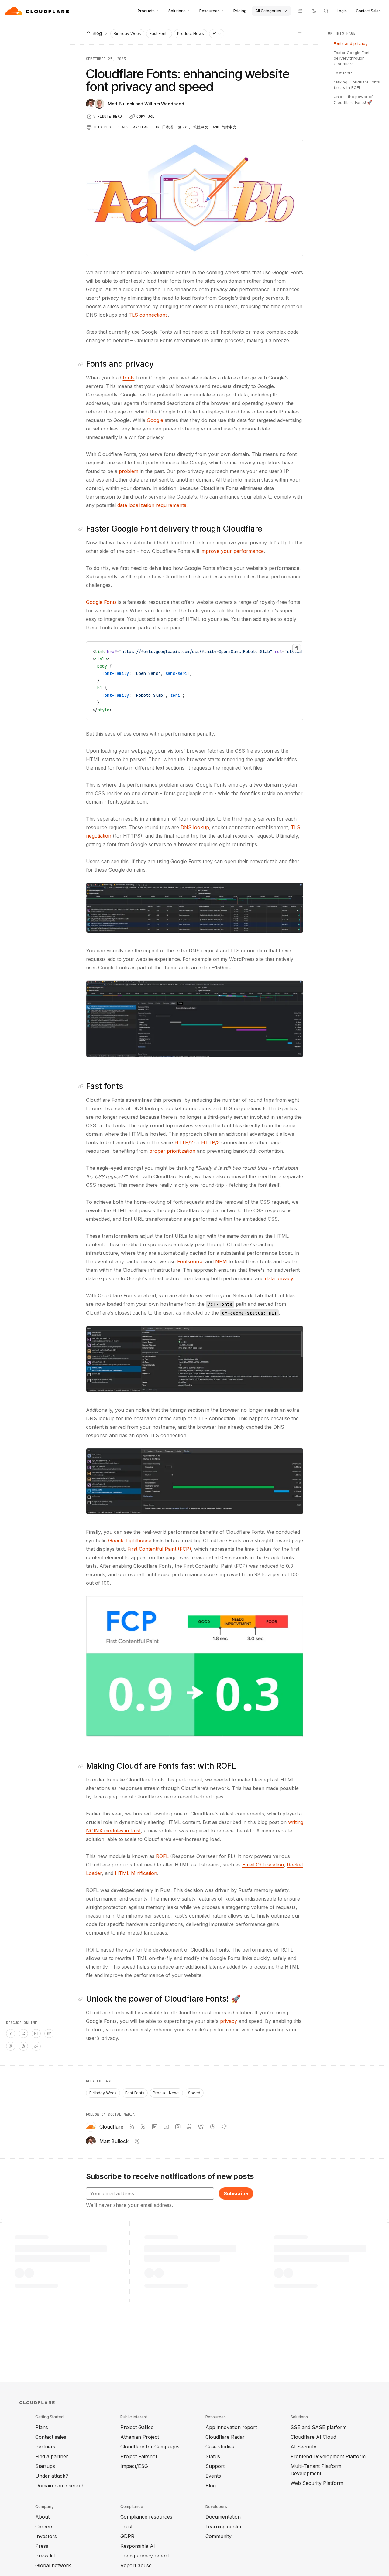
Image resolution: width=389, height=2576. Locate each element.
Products (146, 11)
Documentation (223, 2517)
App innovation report (231, 2427)
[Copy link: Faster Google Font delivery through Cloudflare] (82, 529)
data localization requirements (152, 505)
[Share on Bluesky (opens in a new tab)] (49, 2033)
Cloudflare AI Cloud (313, 2437)
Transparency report (145, 2556)
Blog (211, 2486)
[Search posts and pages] (326, 11)
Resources (210, 11)
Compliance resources (146, 2517)
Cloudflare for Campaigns (150, 2447)
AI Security (303, 2447)
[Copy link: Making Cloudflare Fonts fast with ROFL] (82, 1766)
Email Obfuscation (263, 1865)
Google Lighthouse (130, 1540)
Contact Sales (368, 11)
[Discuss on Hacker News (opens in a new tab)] (11, 2033)
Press (42, 2546)
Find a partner (52, 2456)
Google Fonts (101, 602)
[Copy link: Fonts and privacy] (82, 364)
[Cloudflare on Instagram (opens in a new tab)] (178, 2127)
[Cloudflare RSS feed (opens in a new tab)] (132, 2127)
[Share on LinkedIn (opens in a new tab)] (36, 2033)
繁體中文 (201, 127)
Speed (194, 2093)
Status (213, 2456)
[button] (195, 908)
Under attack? (52, 2476)
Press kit (45, 2556)
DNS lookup (195, 827)
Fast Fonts (159, 33)
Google (155, 420)
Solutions (177, 11)
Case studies (220, 2447)
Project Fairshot (139, 2456)
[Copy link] (36, 2046)
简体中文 (229, 127)
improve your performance (232, 551)
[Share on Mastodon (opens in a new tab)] (11, 2046)
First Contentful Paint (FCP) (159, 1549)
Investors (46, 2536)
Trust (126, 2527)
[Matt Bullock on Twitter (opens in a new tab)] (137, 2141)
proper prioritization (172, 1151)
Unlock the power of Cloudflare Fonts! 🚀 (353, 99)
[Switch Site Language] (300, 11)
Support (215, 2466)
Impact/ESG (134, 2466)
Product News (191, 33)
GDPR (127, 2536)
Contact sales (51, 2437)
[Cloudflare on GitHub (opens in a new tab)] (189, 2127)
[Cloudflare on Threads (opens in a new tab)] (212, 2127)
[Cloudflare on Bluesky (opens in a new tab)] (201, 2127)
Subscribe (236, 2193)
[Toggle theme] (314, 11)
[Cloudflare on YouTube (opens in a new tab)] (166, 2127)
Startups (45, 2466)
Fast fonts (343, 73)
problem (129, 471)
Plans (42, 2427)
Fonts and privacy (351, 43)
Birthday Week (127, 33)
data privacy (279, 1278)
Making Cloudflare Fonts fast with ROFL (357, 85)
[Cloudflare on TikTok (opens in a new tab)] (224, 2127)
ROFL (162, 1856)
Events (213, 2476)
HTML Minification (136, 1873)
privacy (229, 2021)
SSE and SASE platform (318, 2427)
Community (219, 2536)
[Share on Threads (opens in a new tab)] (23, 2046)
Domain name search (60, 2486)
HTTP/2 (184, 1142)
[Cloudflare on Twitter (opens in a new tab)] (143, 2127)
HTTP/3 (210, 1142)
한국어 (183, 127)
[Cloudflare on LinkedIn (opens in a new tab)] (155, 2127)
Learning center (224, 2527)
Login (342, 11)
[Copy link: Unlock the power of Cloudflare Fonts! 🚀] (82, 1999)
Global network (53, 2565)
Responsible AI (138, 2546)
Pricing (240, 11)
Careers (44, 2527)
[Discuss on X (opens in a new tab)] (23, 2033)
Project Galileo (137, 2427)
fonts (129, 378)
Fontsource (190, 1261)
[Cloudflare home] (38, 11)
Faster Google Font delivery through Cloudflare (352, 58)
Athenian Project (140, 2437)
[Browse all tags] (300, 33)
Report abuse (136, 2565)
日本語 (168, 127)
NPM (221, 1261)
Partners (45, 2447)
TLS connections (148, 315)
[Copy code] (297, 648)
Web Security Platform (317, 2483)
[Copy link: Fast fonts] (82, 1086)
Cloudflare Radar (225, 2437)
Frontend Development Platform (328, 2456)
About (42, 2517)
